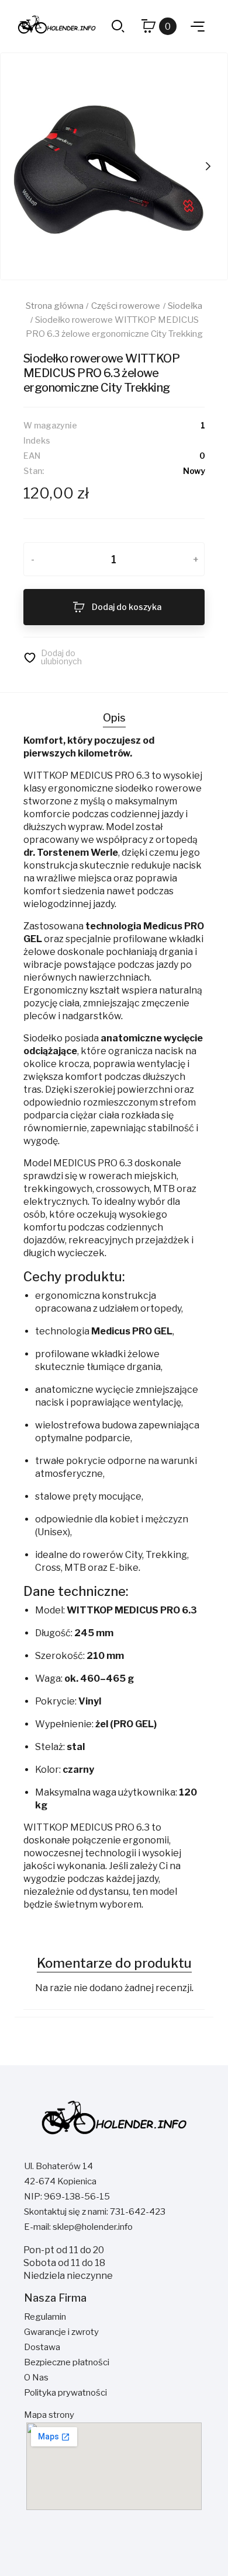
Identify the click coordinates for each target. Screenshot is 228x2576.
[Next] (208, 166)
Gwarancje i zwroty (61, 2332)
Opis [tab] (114, 718)
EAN (32, 456)
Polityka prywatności (65, 2393)
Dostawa (42, 2347)
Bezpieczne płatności (67, 2362)
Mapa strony (49, 2415)
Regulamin (45, 2317)
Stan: (34, 471)
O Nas (36, 2378)
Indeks (37, 440)
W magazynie (50, 425)
